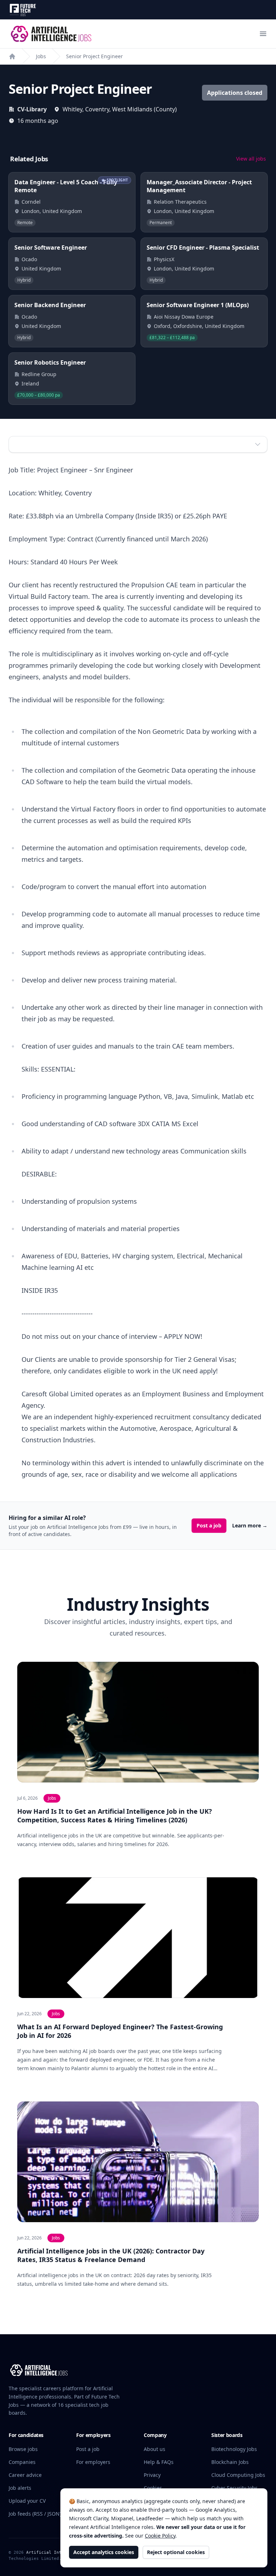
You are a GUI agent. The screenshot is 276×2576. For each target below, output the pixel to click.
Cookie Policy (160, 2536)
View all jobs (251, 159)
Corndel (31, 202)
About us (155, 2449)
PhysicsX (164, 259)
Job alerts (20, 2488)
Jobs (41, 56)
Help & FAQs (159, 2462)
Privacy (152, 2475)
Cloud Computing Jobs (238, 2475)
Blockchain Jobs (230, 2462)
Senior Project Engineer (95, 56)
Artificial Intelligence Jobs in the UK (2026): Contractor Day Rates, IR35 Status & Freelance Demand (111, 2255)
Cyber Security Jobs (234, 2488)
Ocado (29, 259)
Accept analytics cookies (104, 2552)
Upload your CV (27, 2501)
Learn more (250, 1525)
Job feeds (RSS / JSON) (35, 2514)
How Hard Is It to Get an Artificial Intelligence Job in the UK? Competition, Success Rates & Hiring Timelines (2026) (115, 1816)
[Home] (12, 56)
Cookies (153, 2488)
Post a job (209, 1525)
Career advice (25, 2475)
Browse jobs (23, 2449)
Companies (22, 2462)
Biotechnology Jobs (234, 2449)
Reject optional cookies (176, 2552)
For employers (93, 2462)
